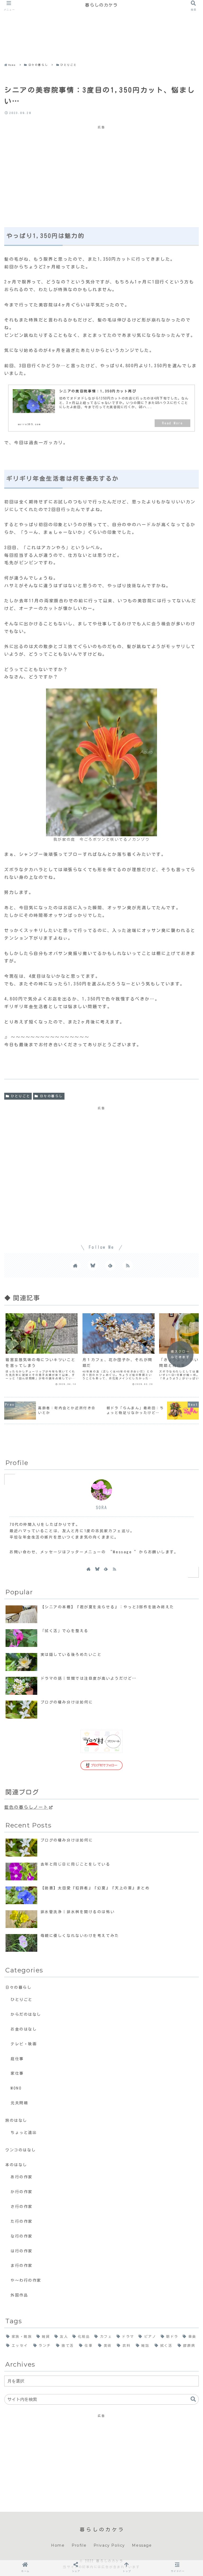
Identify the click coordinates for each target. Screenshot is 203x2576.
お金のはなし (24, 2029)
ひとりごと (20, 1096)
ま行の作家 (22, 2265)
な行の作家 (22, 2236)
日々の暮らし (51, 1096)
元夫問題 (19, 2103)
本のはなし (16, 2165)
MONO (16, 2088)
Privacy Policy (109, 2545)
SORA (101, 1508)
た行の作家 (22, 2221)
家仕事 (17, 2073)
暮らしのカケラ (101, 5)
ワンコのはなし (21, 2150)
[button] (193, 2399)
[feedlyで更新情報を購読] (110, 1265)
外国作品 (19, 2295)
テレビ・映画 (24, 2044)
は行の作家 (22, 2251)
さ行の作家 (22, 2207)
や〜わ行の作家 (26, 2280)
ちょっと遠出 (24, 2132)
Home (58, 2545)
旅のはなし (16, 2120)
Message (142, 2545)
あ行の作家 (22, 2177)
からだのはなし (26, 2014)
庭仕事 (17, 2059)
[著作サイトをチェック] (75, 1265)
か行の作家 (22, 2192)
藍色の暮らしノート (26, 1807)
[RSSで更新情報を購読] (128, 1265)
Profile (79, 2545)
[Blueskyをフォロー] (93, 1265)
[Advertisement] (99, 22)
